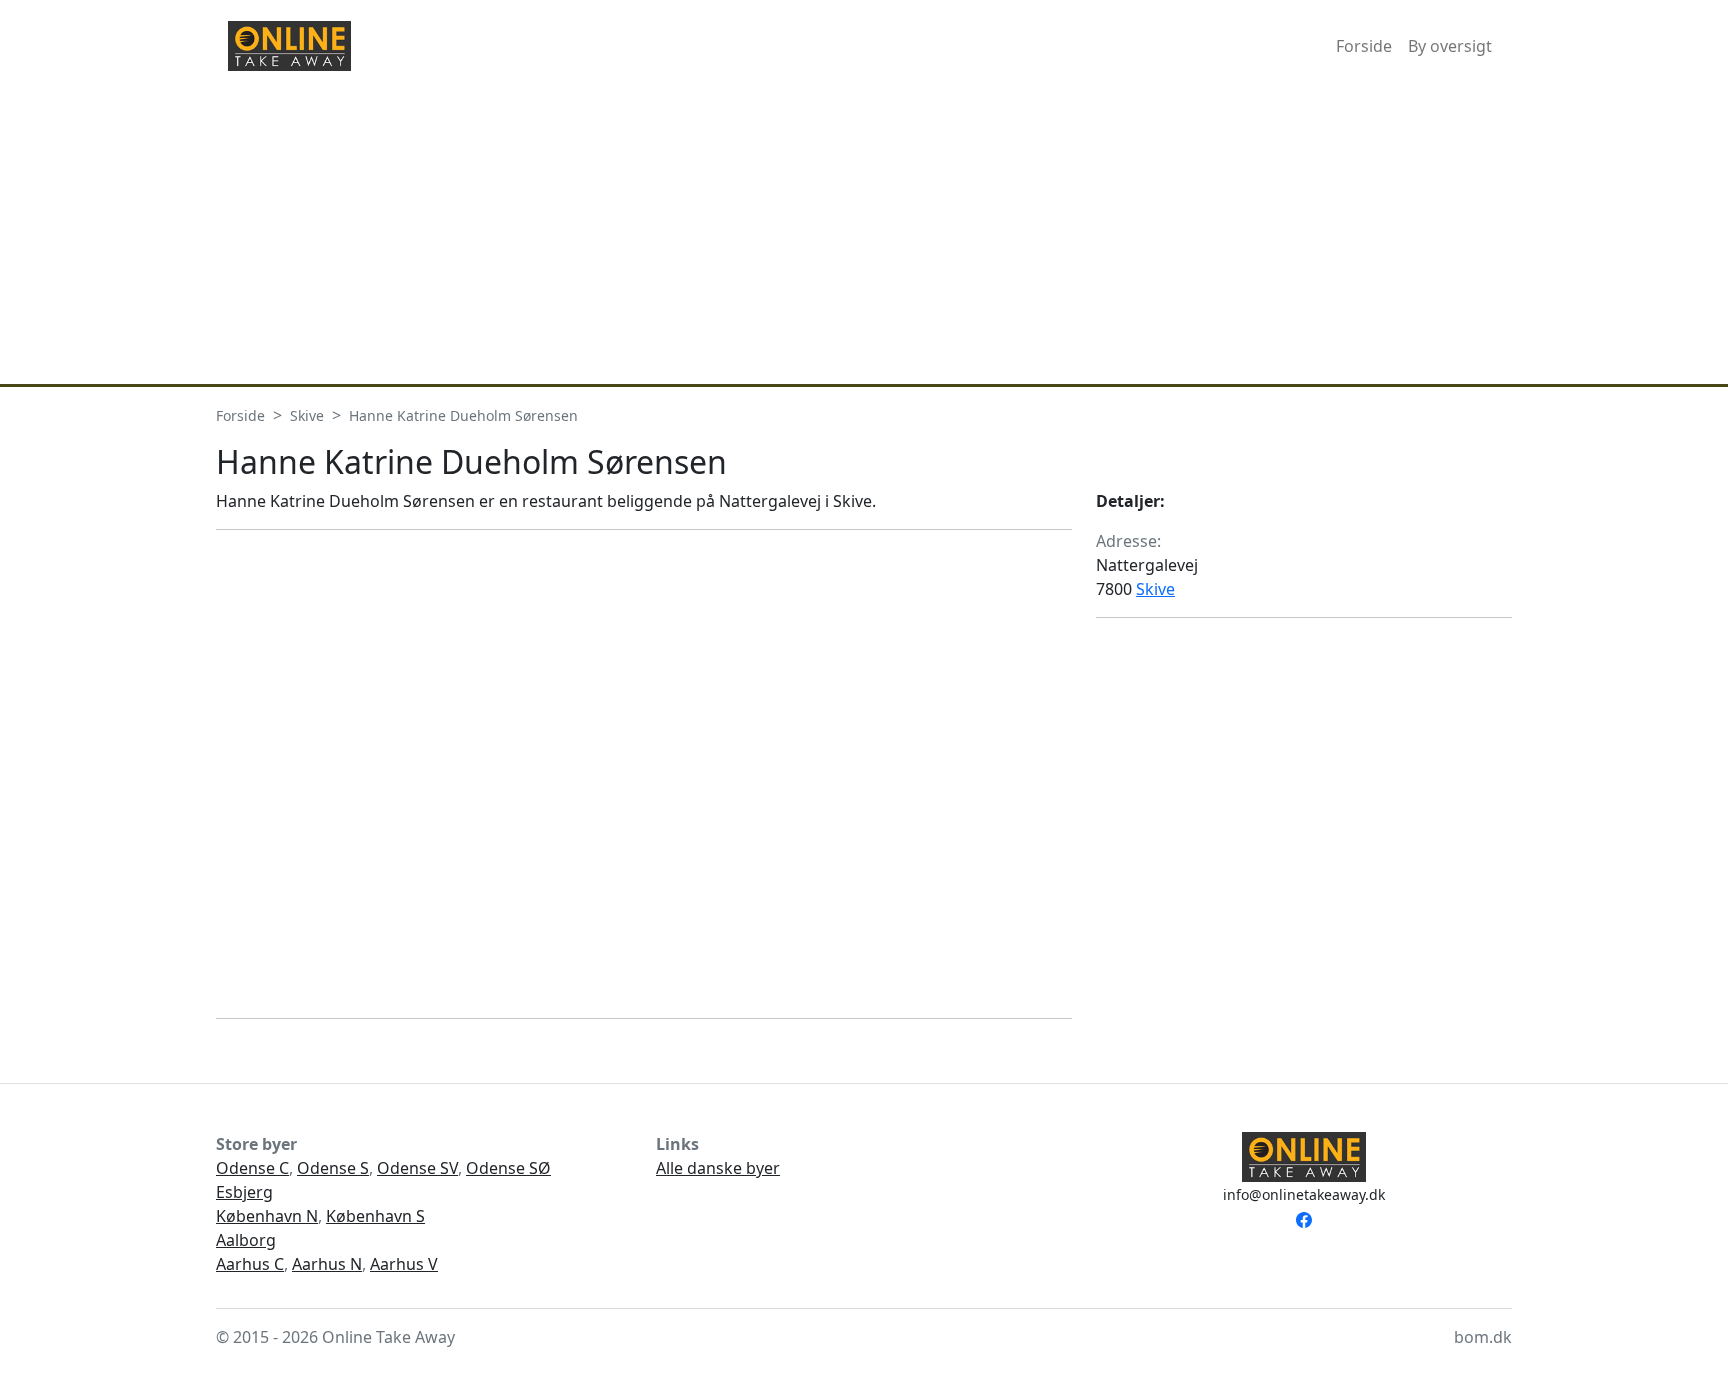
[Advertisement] (864, 234)
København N (267, 1216)
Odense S (333, 1168)
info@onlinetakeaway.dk (1304, 1194)
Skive (1155, 589)
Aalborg (246, 1240)
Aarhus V (404, 1264)
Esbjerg (244, 1192)
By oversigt (1450, 46)
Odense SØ (508, 1168)
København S (375, 1216)
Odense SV (417, 1168)
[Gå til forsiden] (289, 46)
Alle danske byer (718, 1168)
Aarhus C (250, 1264)
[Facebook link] (1304, 1218)
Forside (1364, 46)
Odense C (252, 1168)
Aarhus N (327, 1264)
